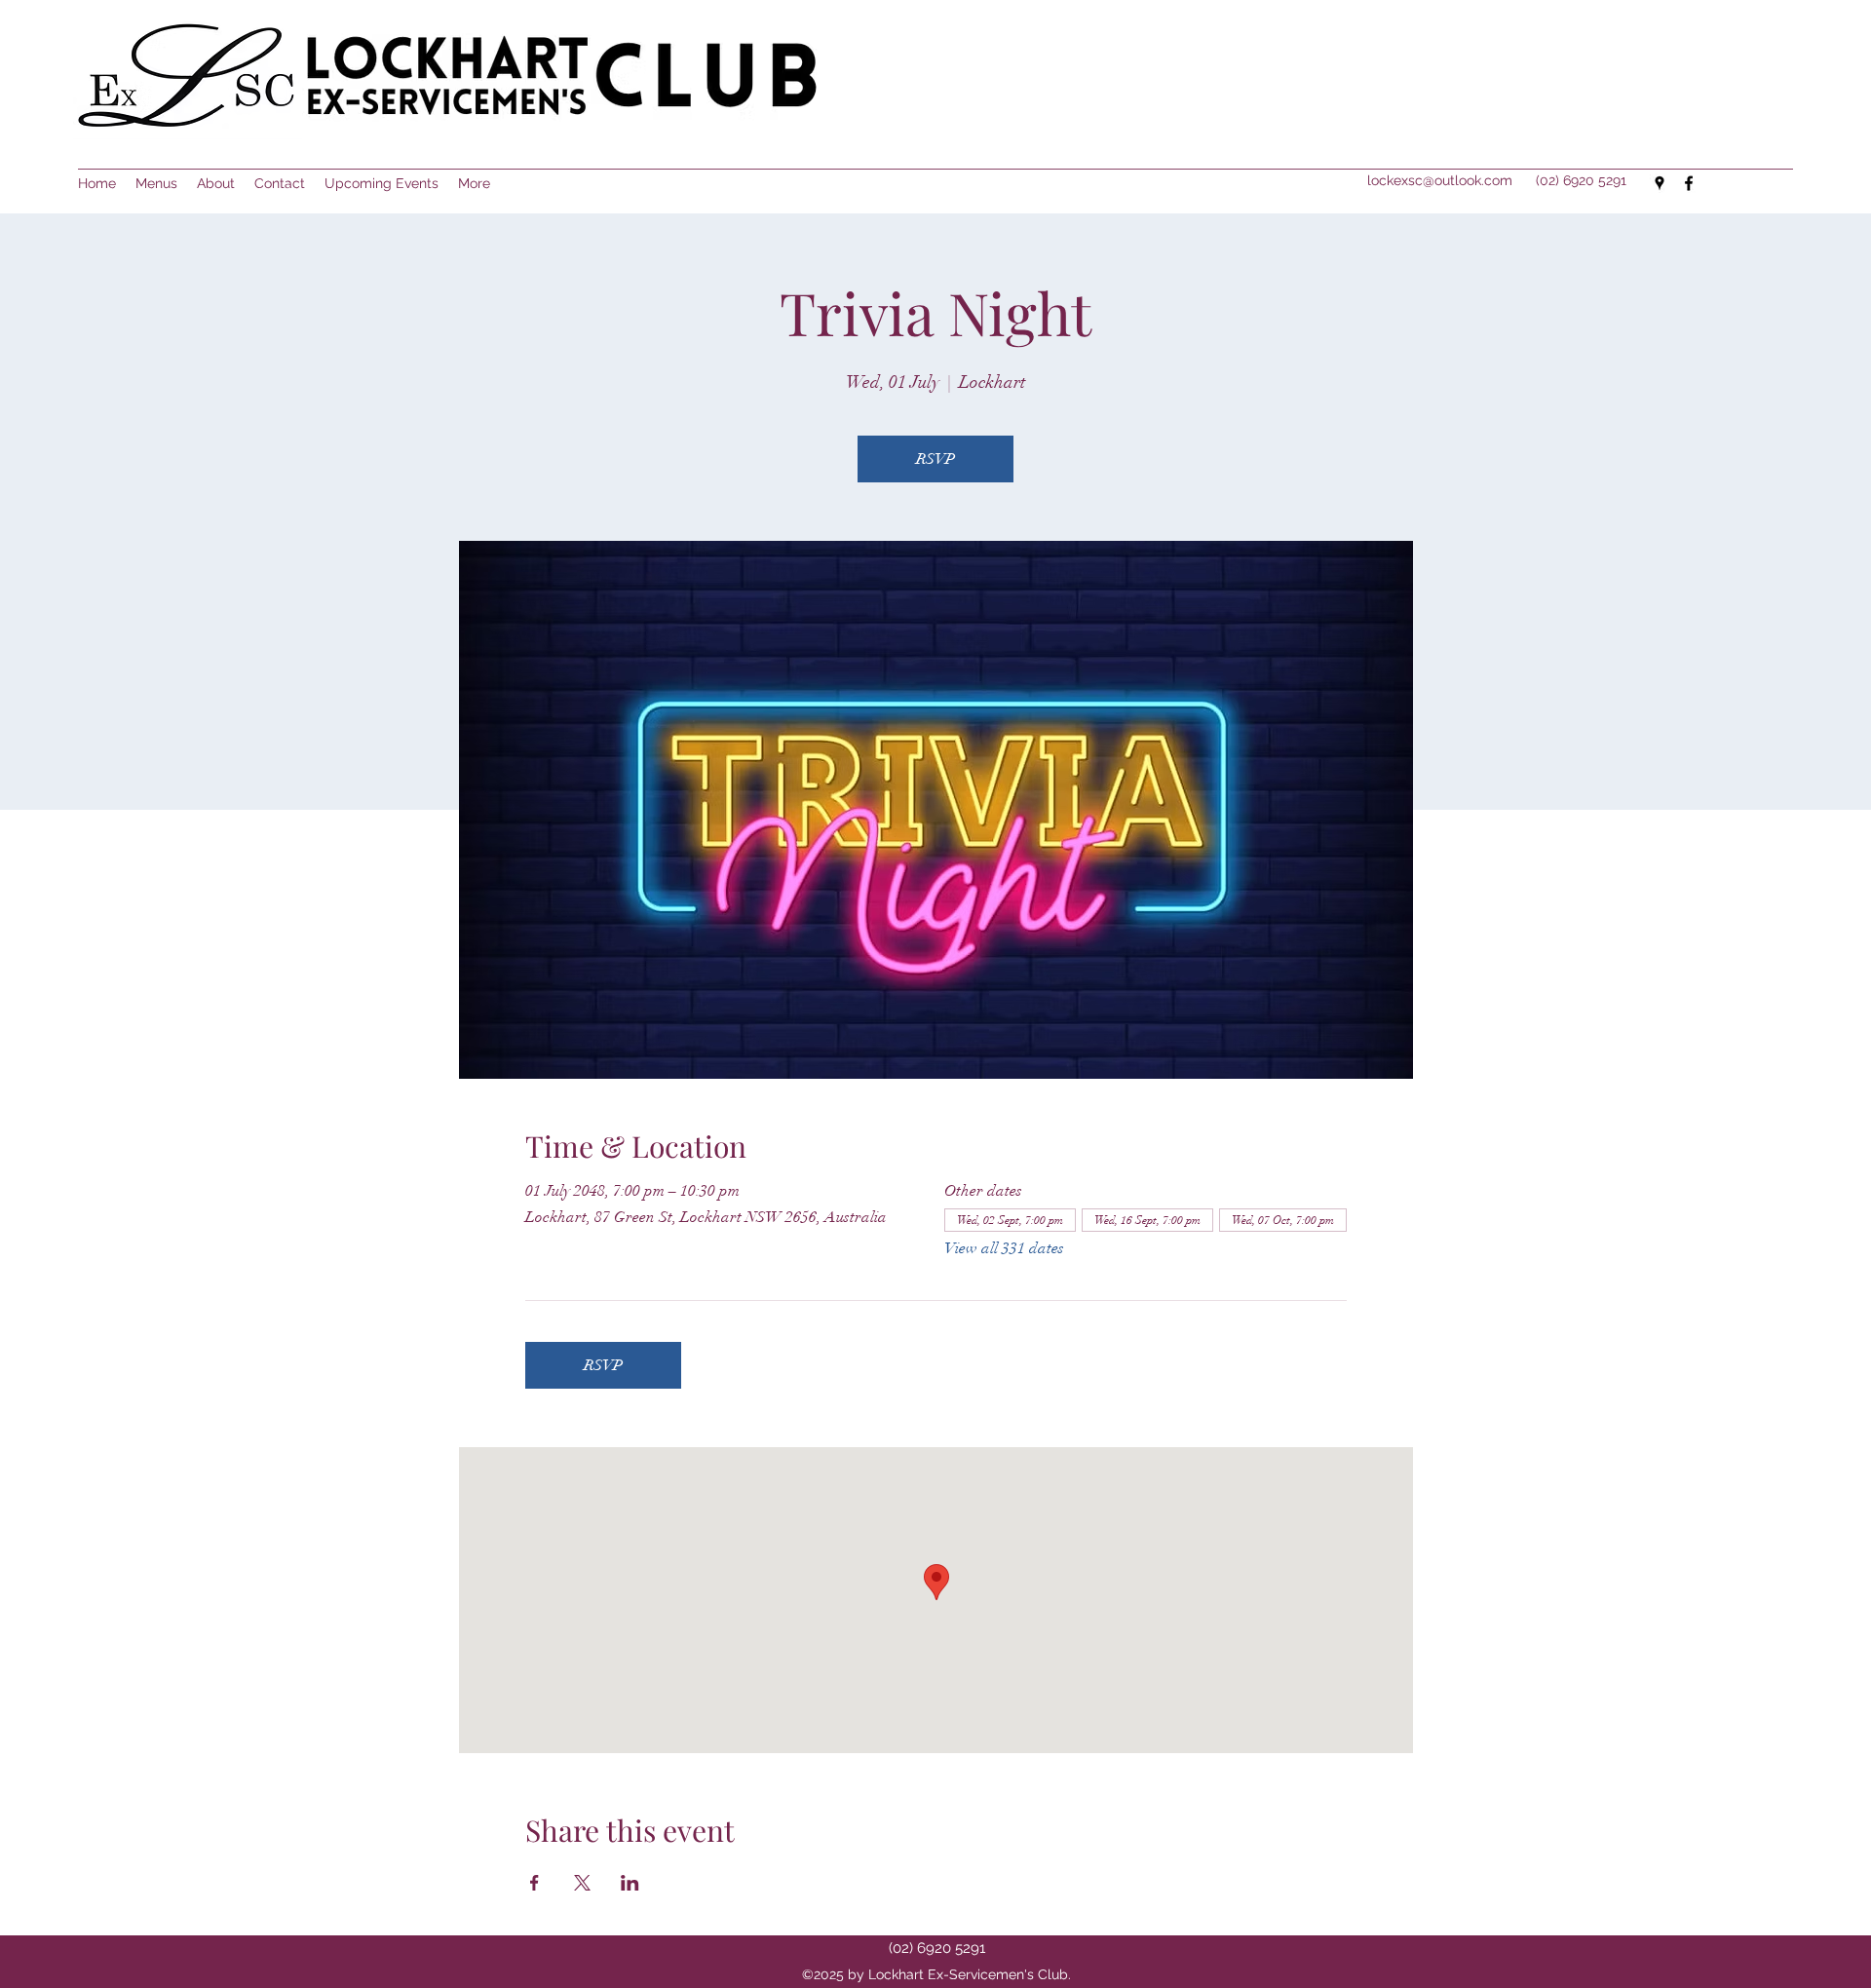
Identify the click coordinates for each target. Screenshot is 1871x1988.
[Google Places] (1660, 183)
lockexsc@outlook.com (1440, 180)
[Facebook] (1689, 183)
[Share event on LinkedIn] (630, 1883)
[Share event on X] (582, 1883)
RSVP (935, 459)
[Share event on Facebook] (535, 1883)
